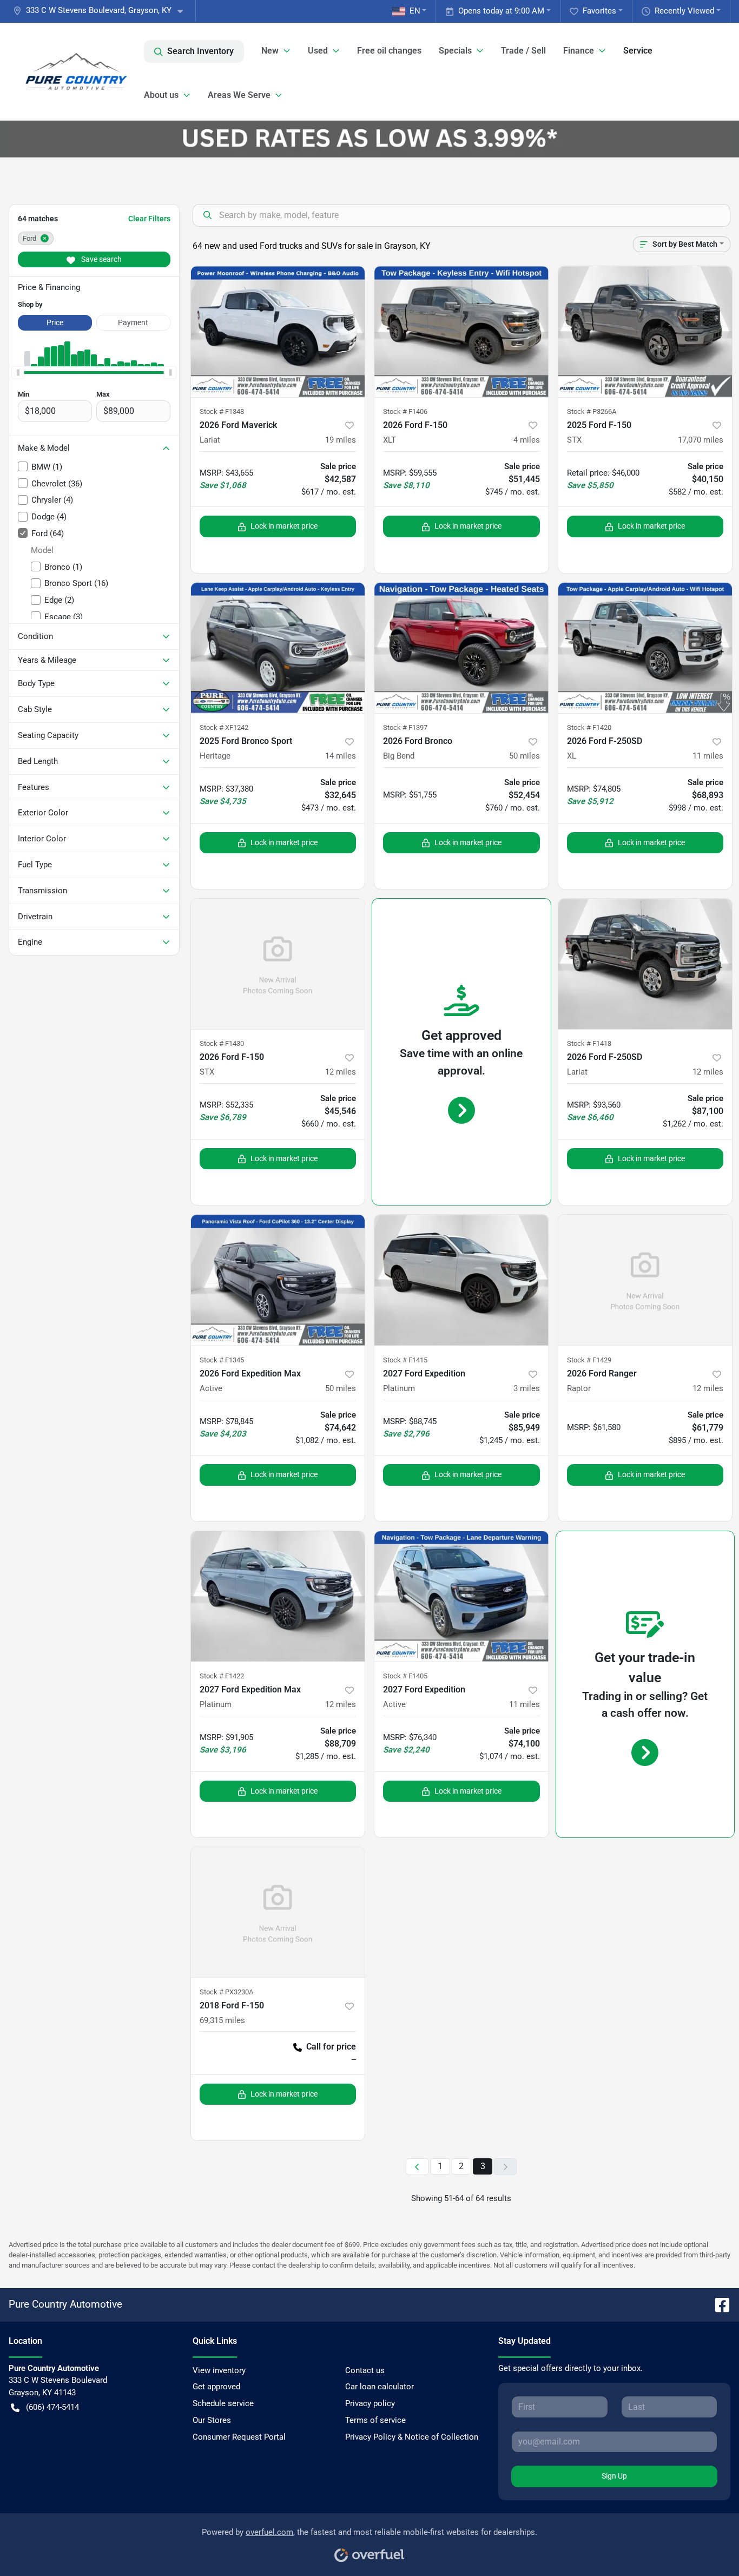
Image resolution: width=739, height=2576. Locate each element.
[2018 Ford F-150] (278, 1912)
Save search (101, 259)
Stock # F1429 (589, 1360)
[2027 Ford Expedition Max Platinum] (278, 1596)
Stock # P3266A (592, 411)
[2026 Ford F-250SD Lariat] (645, 964)
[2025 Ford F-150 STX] (645, 331)
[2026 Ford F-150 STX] (278, 964)
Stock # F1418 (589, 1043)
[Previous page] (417, 2167)
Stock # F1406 (405, 411)
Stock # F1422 (222, 1676)
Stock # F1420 (589, 727)
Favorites (599, 11)
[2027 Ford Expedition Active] (461, 1596)
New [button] (270, 51)
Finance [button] (579, 51)
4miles (527, 440)
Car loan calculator (380, 2387)
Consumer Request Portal (239, 2437)
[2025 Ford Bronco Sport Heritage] (278, 648)
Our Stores (212, 2420)
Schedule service (223, 2403)
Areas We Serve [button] (239, 95)
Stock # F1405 (405, 1676)
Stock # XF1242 (224, 727)
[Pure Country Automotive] (76, 71)
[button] (102, 11)
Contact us (365, 2370)
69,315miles (222, 2020)
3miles (527, 1388)
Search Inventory (200, 51)
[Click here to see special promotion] (369, 139)
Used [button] (318, 51)
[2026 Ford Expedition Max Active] (278, 1280)
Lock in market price (284, 526)
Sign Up (614, 2476)
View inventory (219, 2370)
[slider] (18, 373)
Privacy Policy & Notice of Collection (412, 2437)
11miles (708, 756)
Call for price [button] (331, 2047)
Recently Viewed (684, 11)
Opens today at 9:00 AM (501, 11)
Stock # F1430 (222, 1043)
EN (415, 11)
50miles (524, 756)
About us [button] (161, 95)
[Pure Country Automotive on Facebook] (718, 2304)
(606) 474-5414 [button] (52, 2407)
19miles (341, 440)
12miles (341, 1072)
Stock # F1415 (405, 1360)
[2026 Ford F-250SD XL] (645, 648)
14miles (341, 756)
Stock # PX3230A (226, 1992)
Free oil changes (389, 51)
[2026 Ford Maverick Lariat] (278, 331)
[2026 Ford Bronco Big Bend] (461, 648)
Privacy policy (370, 2403)
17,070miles (701, 440)
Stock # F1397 (405, 727)
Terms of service (375, 2420)
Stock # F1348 (222, 411)
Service (638, 51)
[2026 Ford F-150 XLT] (461, 331)
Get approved (216, 2387)
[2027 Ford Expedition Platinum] (461, 1280)
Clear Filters (149, 219)
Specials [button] (455, 51)
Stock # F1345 (222, 1360)
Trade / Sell (523, 51)
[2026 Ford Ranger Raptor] (645, 1280)
